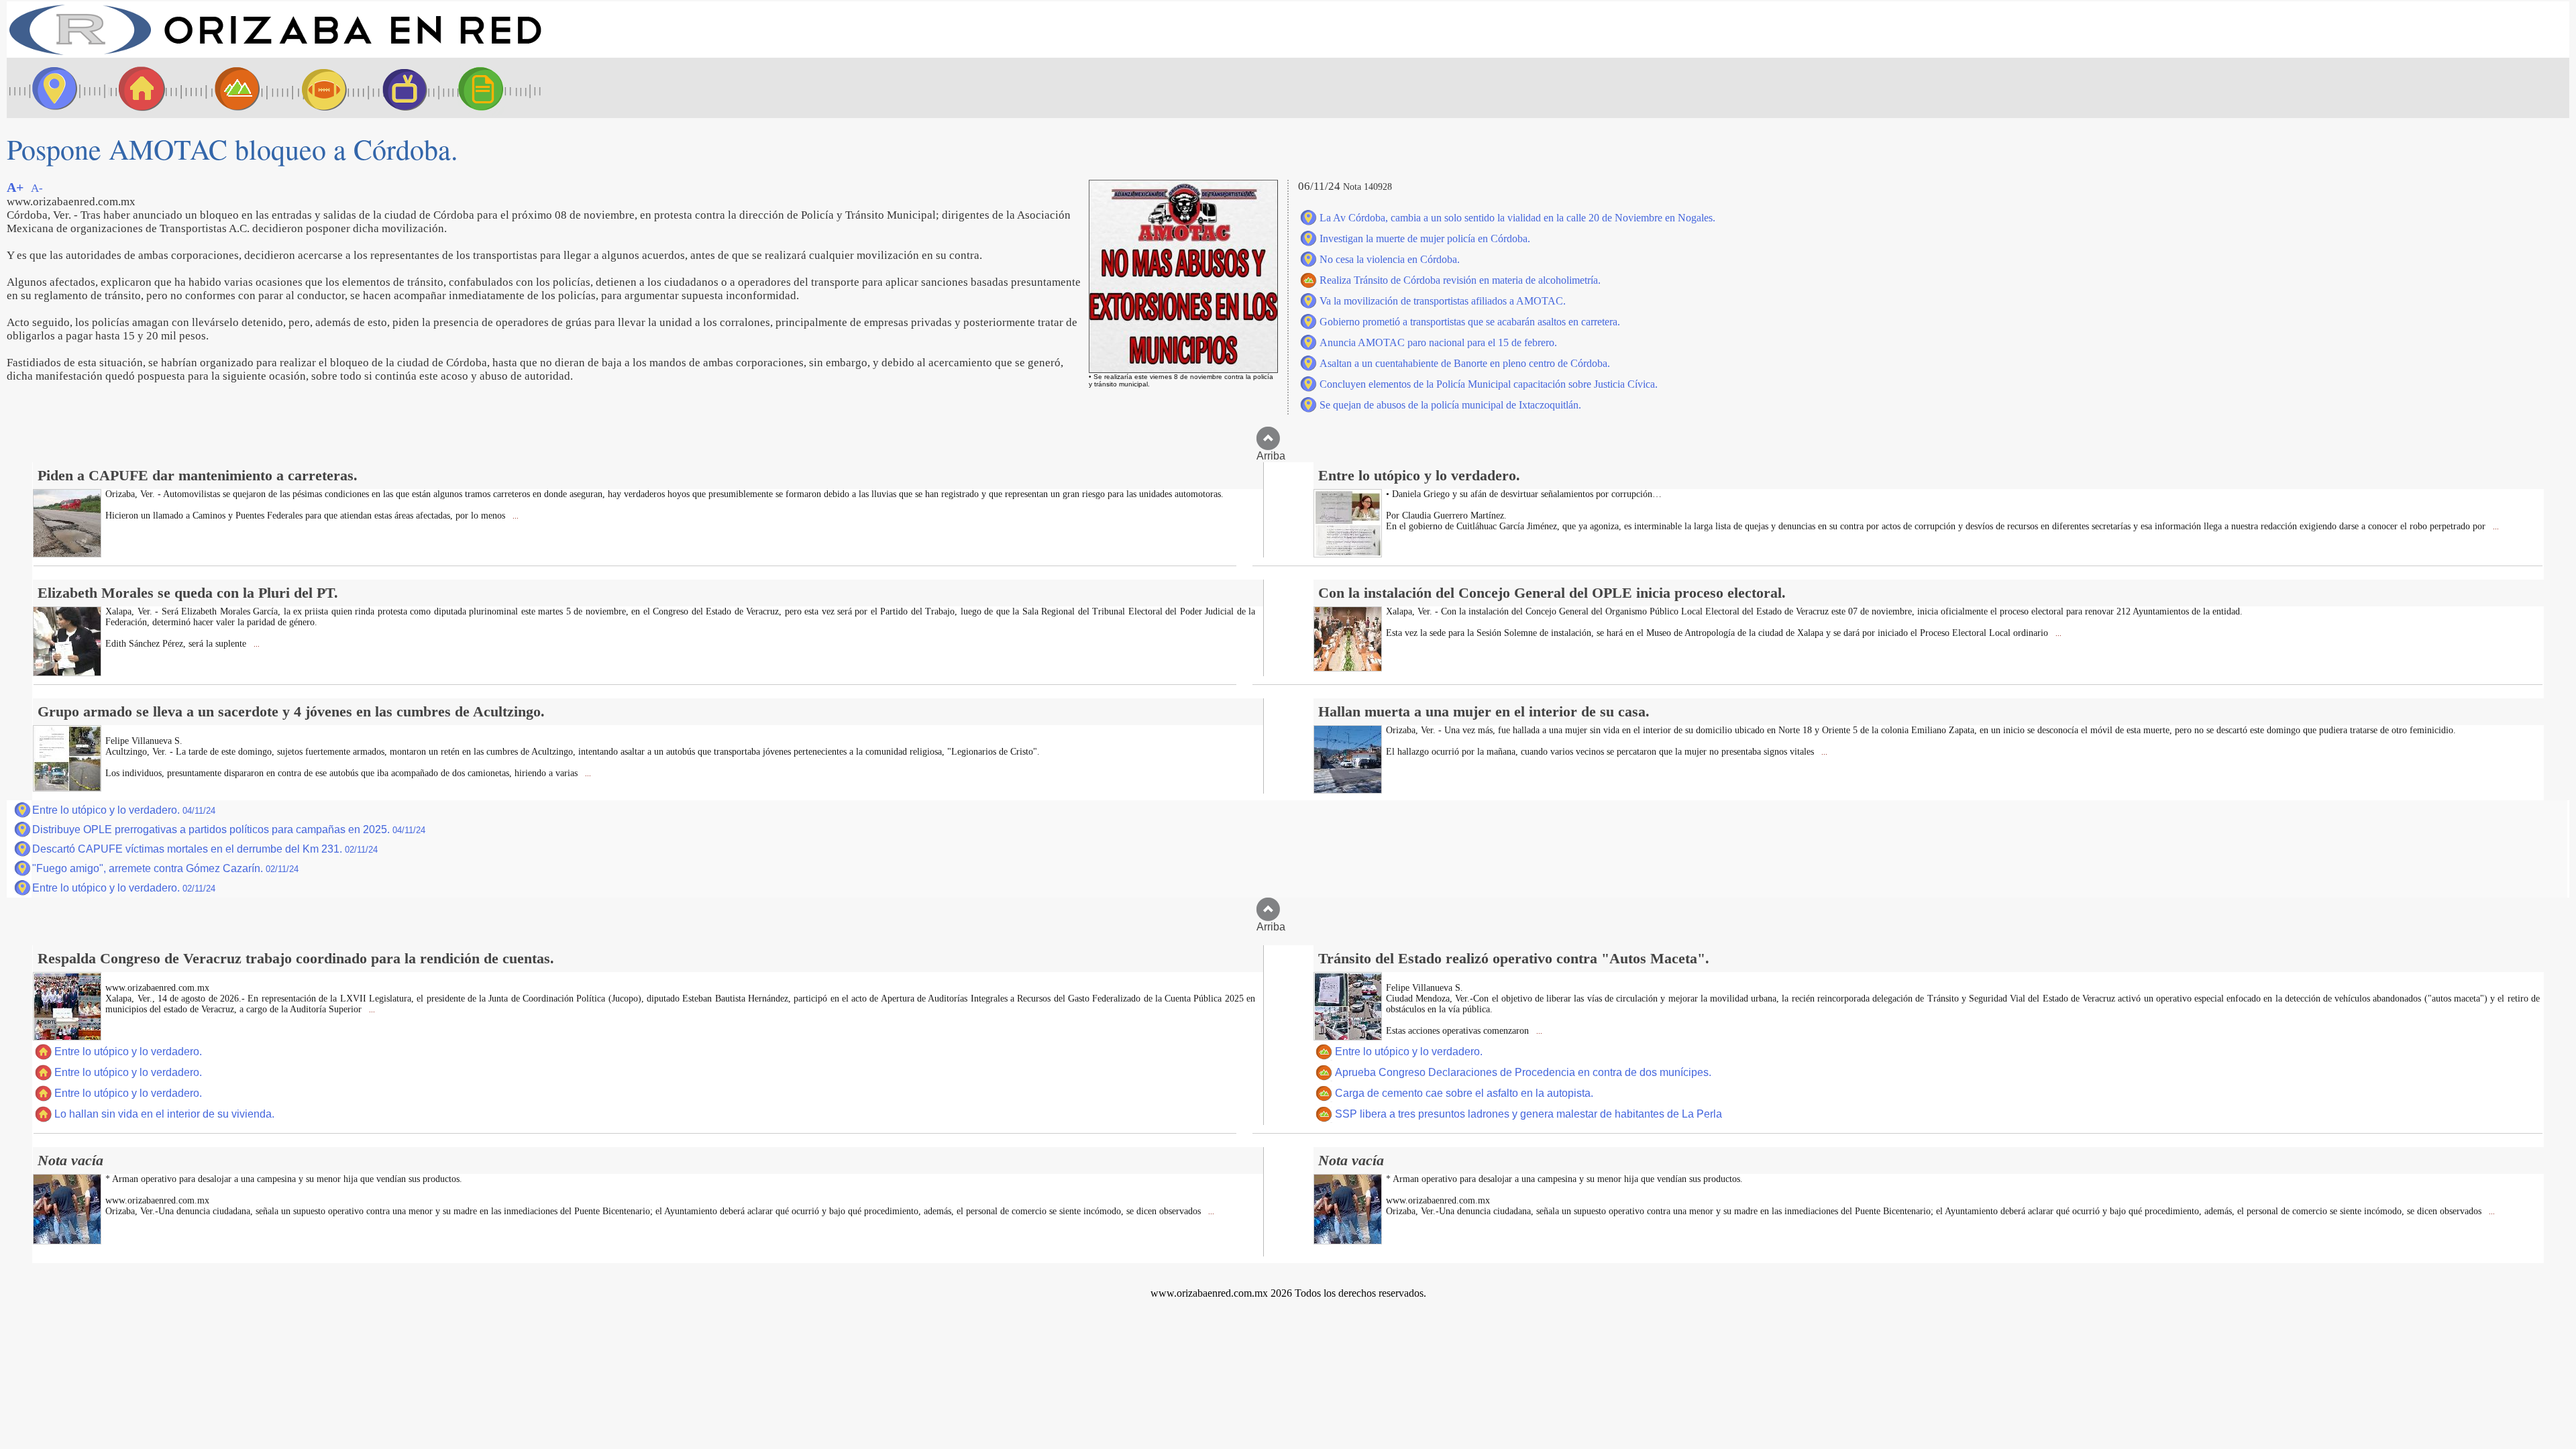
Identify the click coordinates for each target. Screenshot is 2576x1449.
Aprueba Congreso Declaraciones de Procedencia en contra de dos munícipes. (1523, 1072)
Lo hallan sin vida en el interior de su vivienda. (164, 1114)
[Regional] (225, 88)
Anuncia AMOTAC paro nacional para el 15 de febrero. (1438, 342)
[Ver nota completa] (67, 554)
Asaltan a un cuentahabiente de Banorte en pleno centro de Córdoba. (1465, 363)
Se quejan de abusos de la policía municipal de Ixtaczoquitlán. (1450, 405)
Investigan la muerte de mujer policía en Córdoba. (1425, 238)
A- (37, 188)
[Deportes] (312, 88)
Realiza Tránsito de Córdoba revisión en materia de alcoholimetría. (1460, 280)
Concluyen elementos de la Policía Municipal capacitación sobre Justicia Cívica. (1489, 384)
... (515, 516)
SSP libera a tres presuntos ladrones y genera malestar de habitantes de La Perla (1528, 1114)
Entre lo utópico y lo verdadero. (124, 810)
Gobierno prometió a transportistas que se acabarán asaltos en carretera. (1470, 322)
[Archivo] (493, 88)
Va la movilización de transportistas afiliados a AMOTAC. (1443, 301)
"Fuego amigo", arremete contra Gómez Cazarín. (165, 868)
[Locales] (138, 88)
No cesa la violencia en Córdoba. (1390, 259)
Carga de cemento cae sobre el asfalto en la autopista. (1464, 1093)
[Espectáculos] (399, 88)
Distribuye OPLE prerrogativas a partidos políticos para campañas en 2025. (229, 829)
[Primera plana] (50, 88)
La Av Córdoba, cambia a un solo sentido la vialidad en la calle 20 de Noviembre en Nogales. (1517, 218)
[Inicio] (275, 54)
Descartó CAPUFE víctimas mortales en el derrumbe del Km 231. (205, 849)
